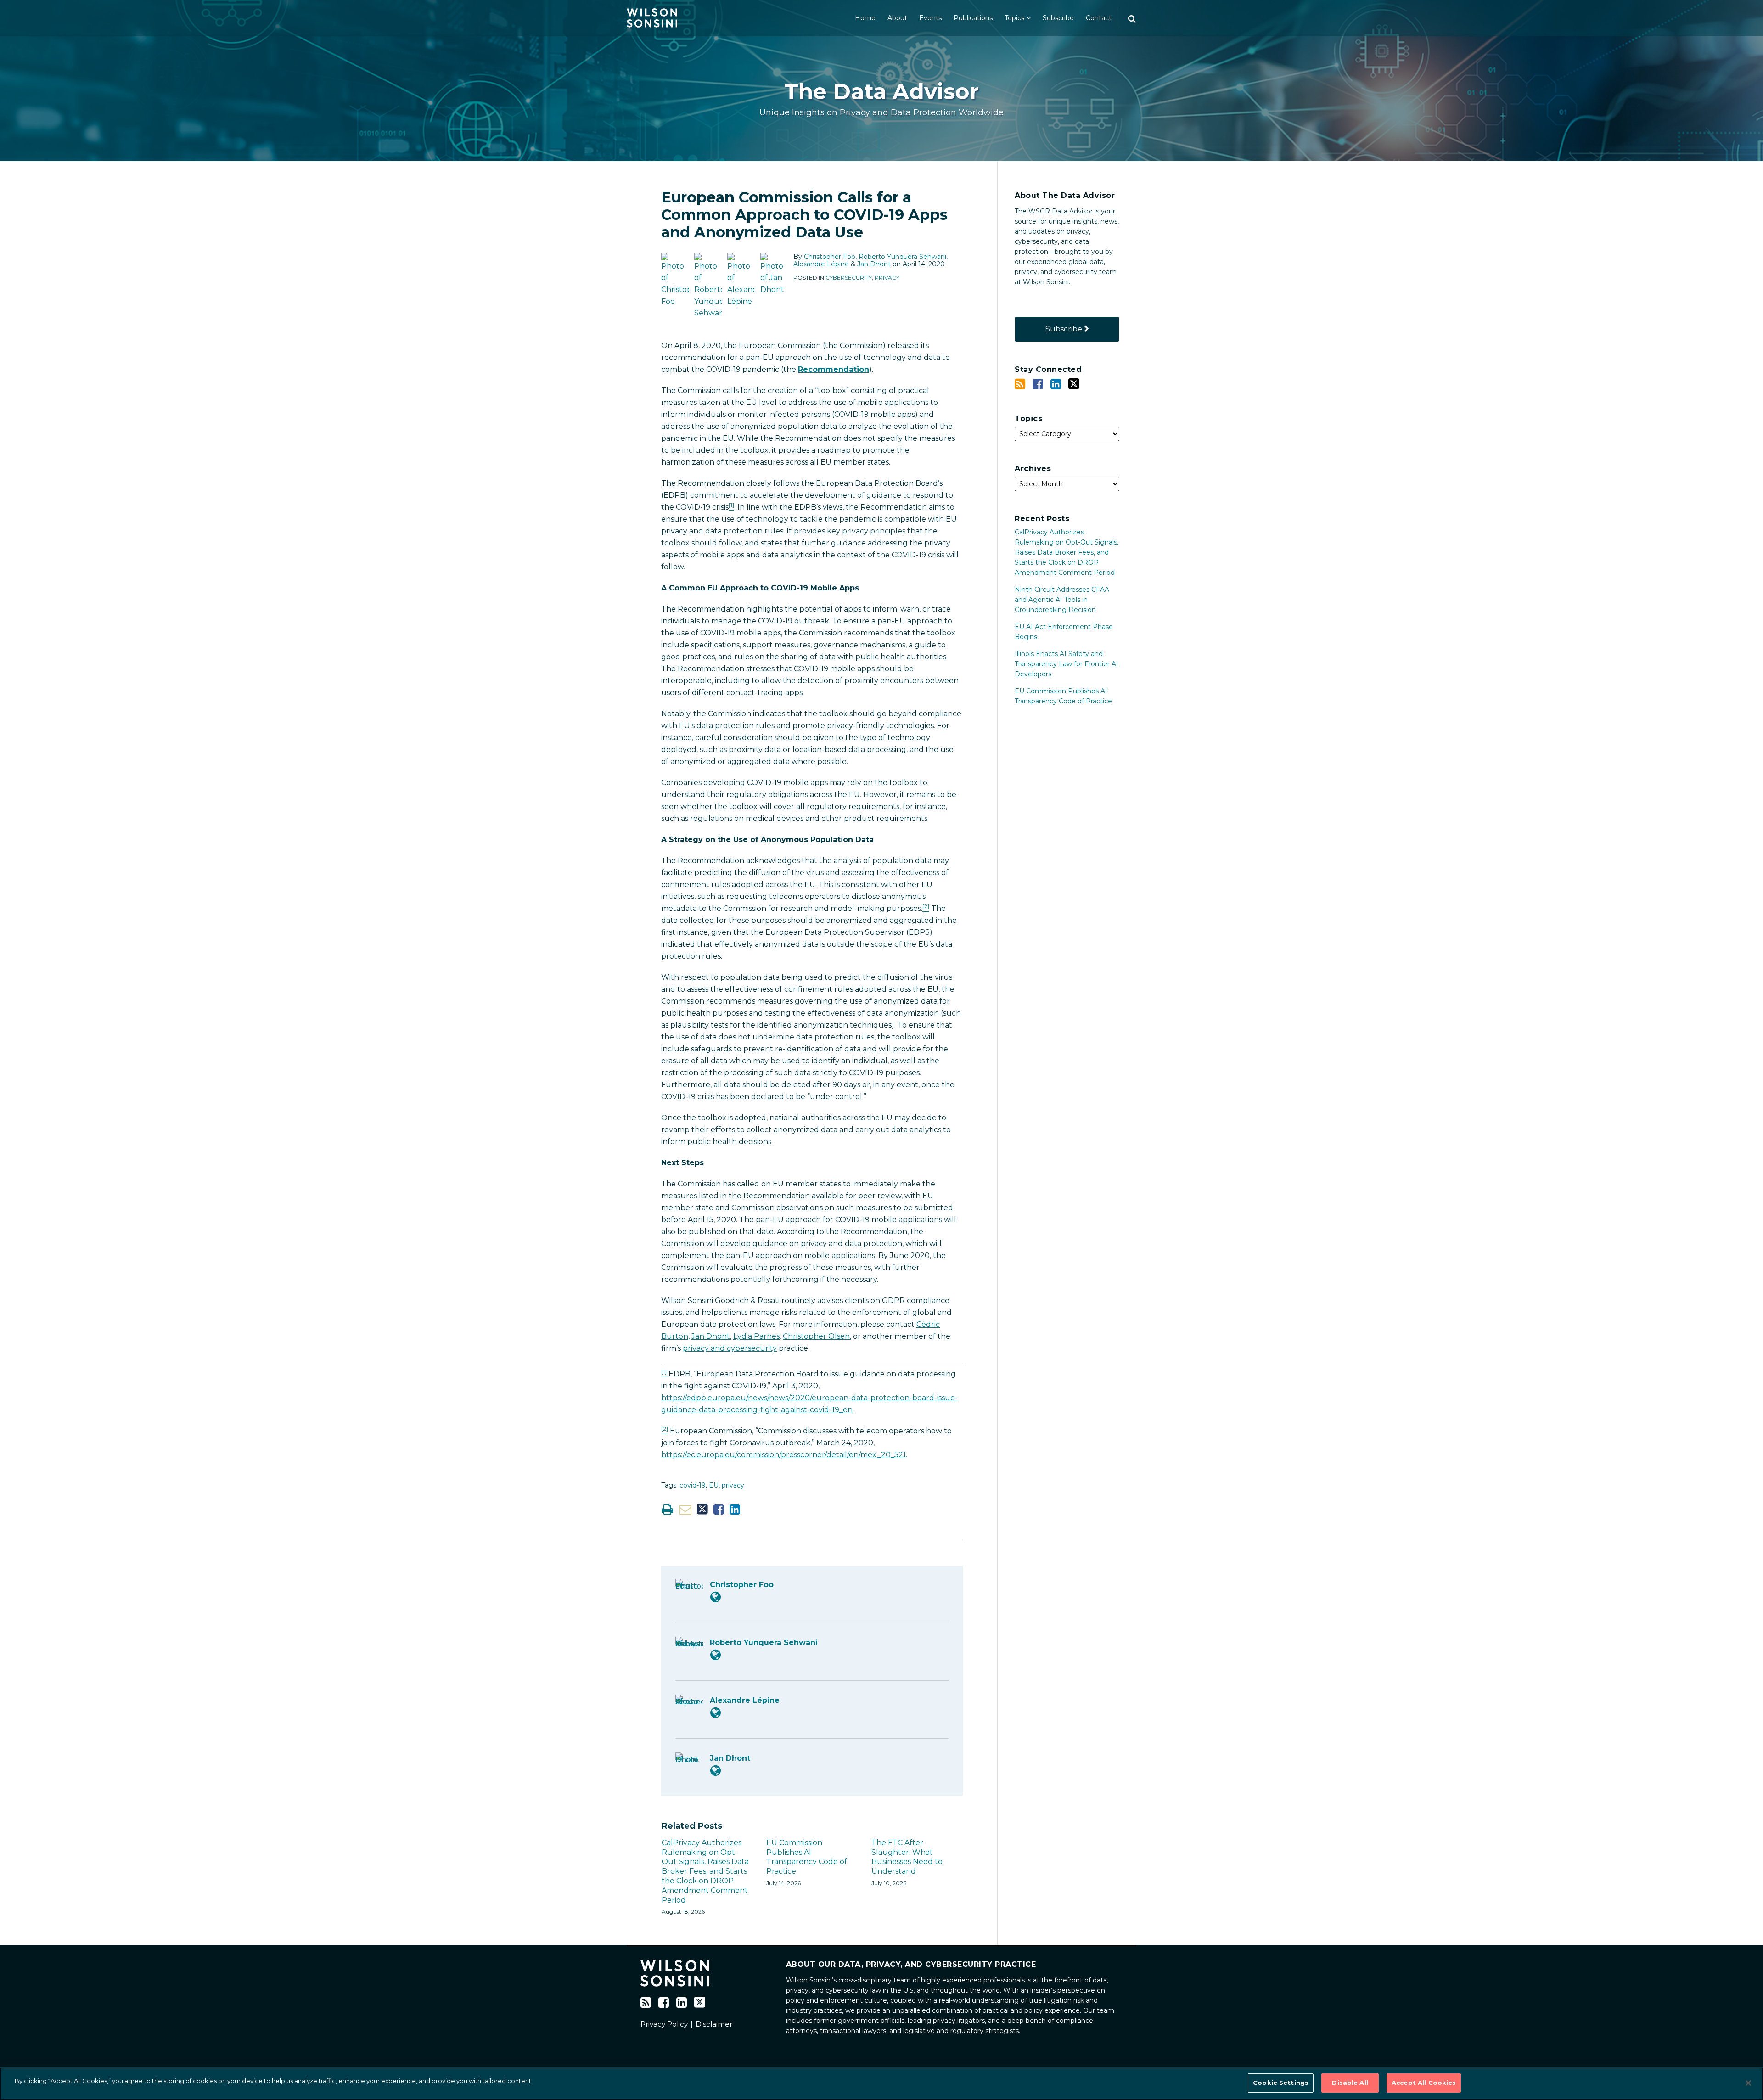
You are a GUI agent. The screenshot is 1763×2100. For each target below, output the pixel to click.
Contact (1099, 18)
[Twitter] (1074, 384)
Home (865, 18)
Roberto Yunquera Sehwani (902, 257)
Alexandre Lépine (821, 264)
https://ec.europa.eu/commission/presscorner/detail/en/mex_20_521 (783, 1455)
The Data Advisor (881, 92)
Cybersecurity (849, 278)
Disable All (1350, 2083)
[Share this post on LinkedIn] (735, 1509)
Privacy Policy (664, 2024)
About (897, 18)
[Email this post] (685, 1509)
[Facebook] (1038, 384)
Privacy (887, 278)
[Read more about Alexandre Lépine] (716, 1713)
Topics (1014, 18)
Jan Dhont (874, 264)
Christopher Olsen (816, 1336)
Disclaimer (714, 2024)
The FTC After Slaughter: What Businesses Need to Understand (907, 1857)
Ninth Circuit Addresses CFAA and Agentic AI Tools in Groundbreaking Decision (1062, 600)
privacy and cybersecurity (730, 1348)
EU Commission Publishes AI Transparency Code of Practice (807, 1857)
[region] (881, 2084)
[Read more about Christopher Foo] (716, 1597)
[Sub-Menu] (1027, 18)
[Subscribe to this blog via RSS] (1020, 384)
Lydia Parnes (756, 1336)
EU (714, 1485)
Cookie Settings (1281, 2083)
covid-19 (693, 1485)
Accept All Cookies (1424, 2083)
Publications (973, 18)
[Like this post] (719, 1509)
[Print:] (667, 1509)
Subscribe (1058, 18)
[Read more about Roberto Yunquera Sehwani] (716, 1655)
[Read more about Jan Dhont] (716, 1771)
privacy (733, 1485)
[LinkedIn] (1056, 384)
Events (930, 18)
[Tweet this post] (702, 1509)
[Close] (1748, 2083)
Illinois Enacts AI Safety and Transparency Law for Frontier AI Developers (1067, 664)
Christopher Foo (830, 257)
